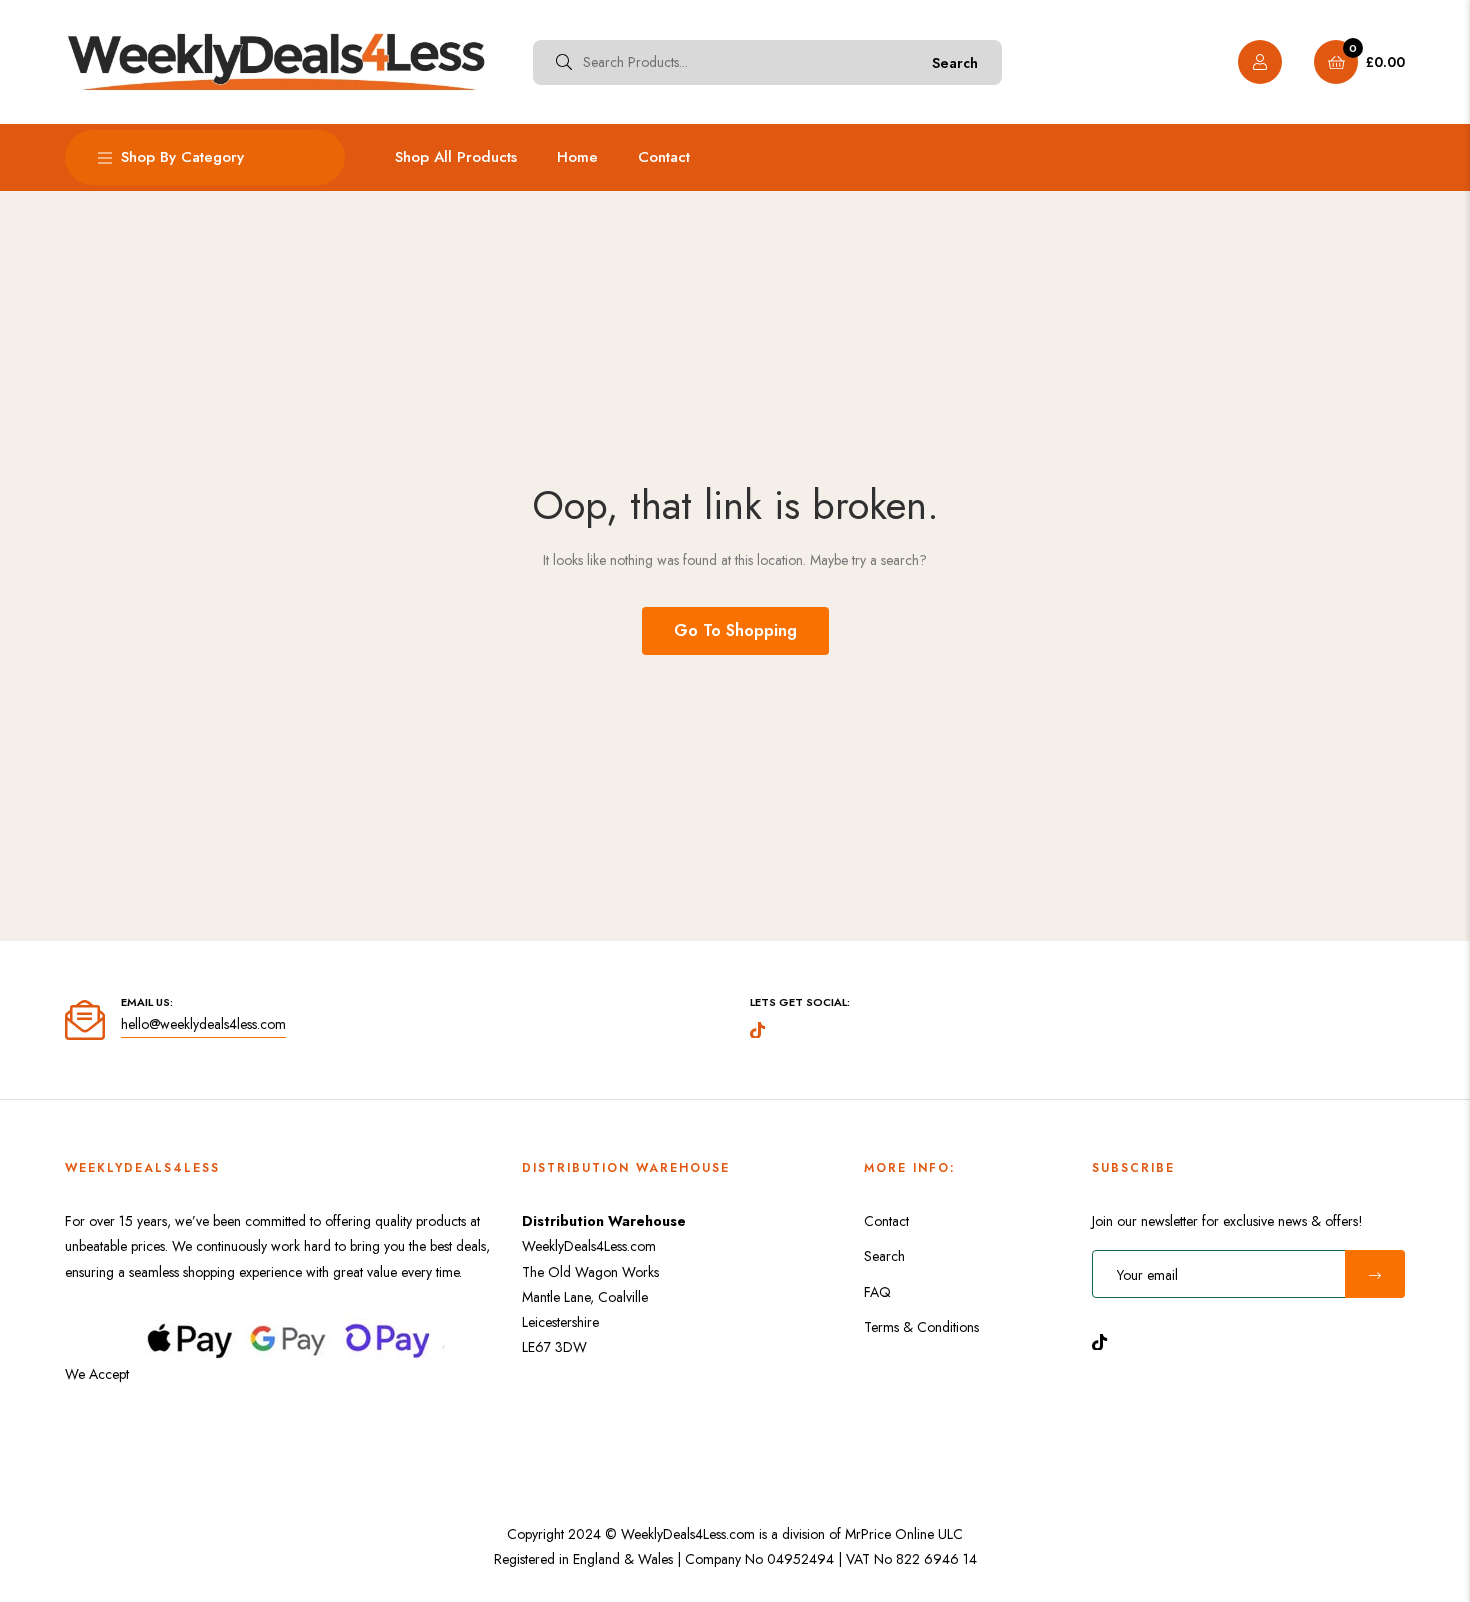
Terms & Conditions (921, 1327)
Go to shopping (735, 630)
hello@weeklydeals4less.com (203, 1024)
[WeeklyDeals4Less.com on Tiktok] (1105, 1340)
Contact (886, 1221)
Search (955, 63)
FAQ (877, 1292)
